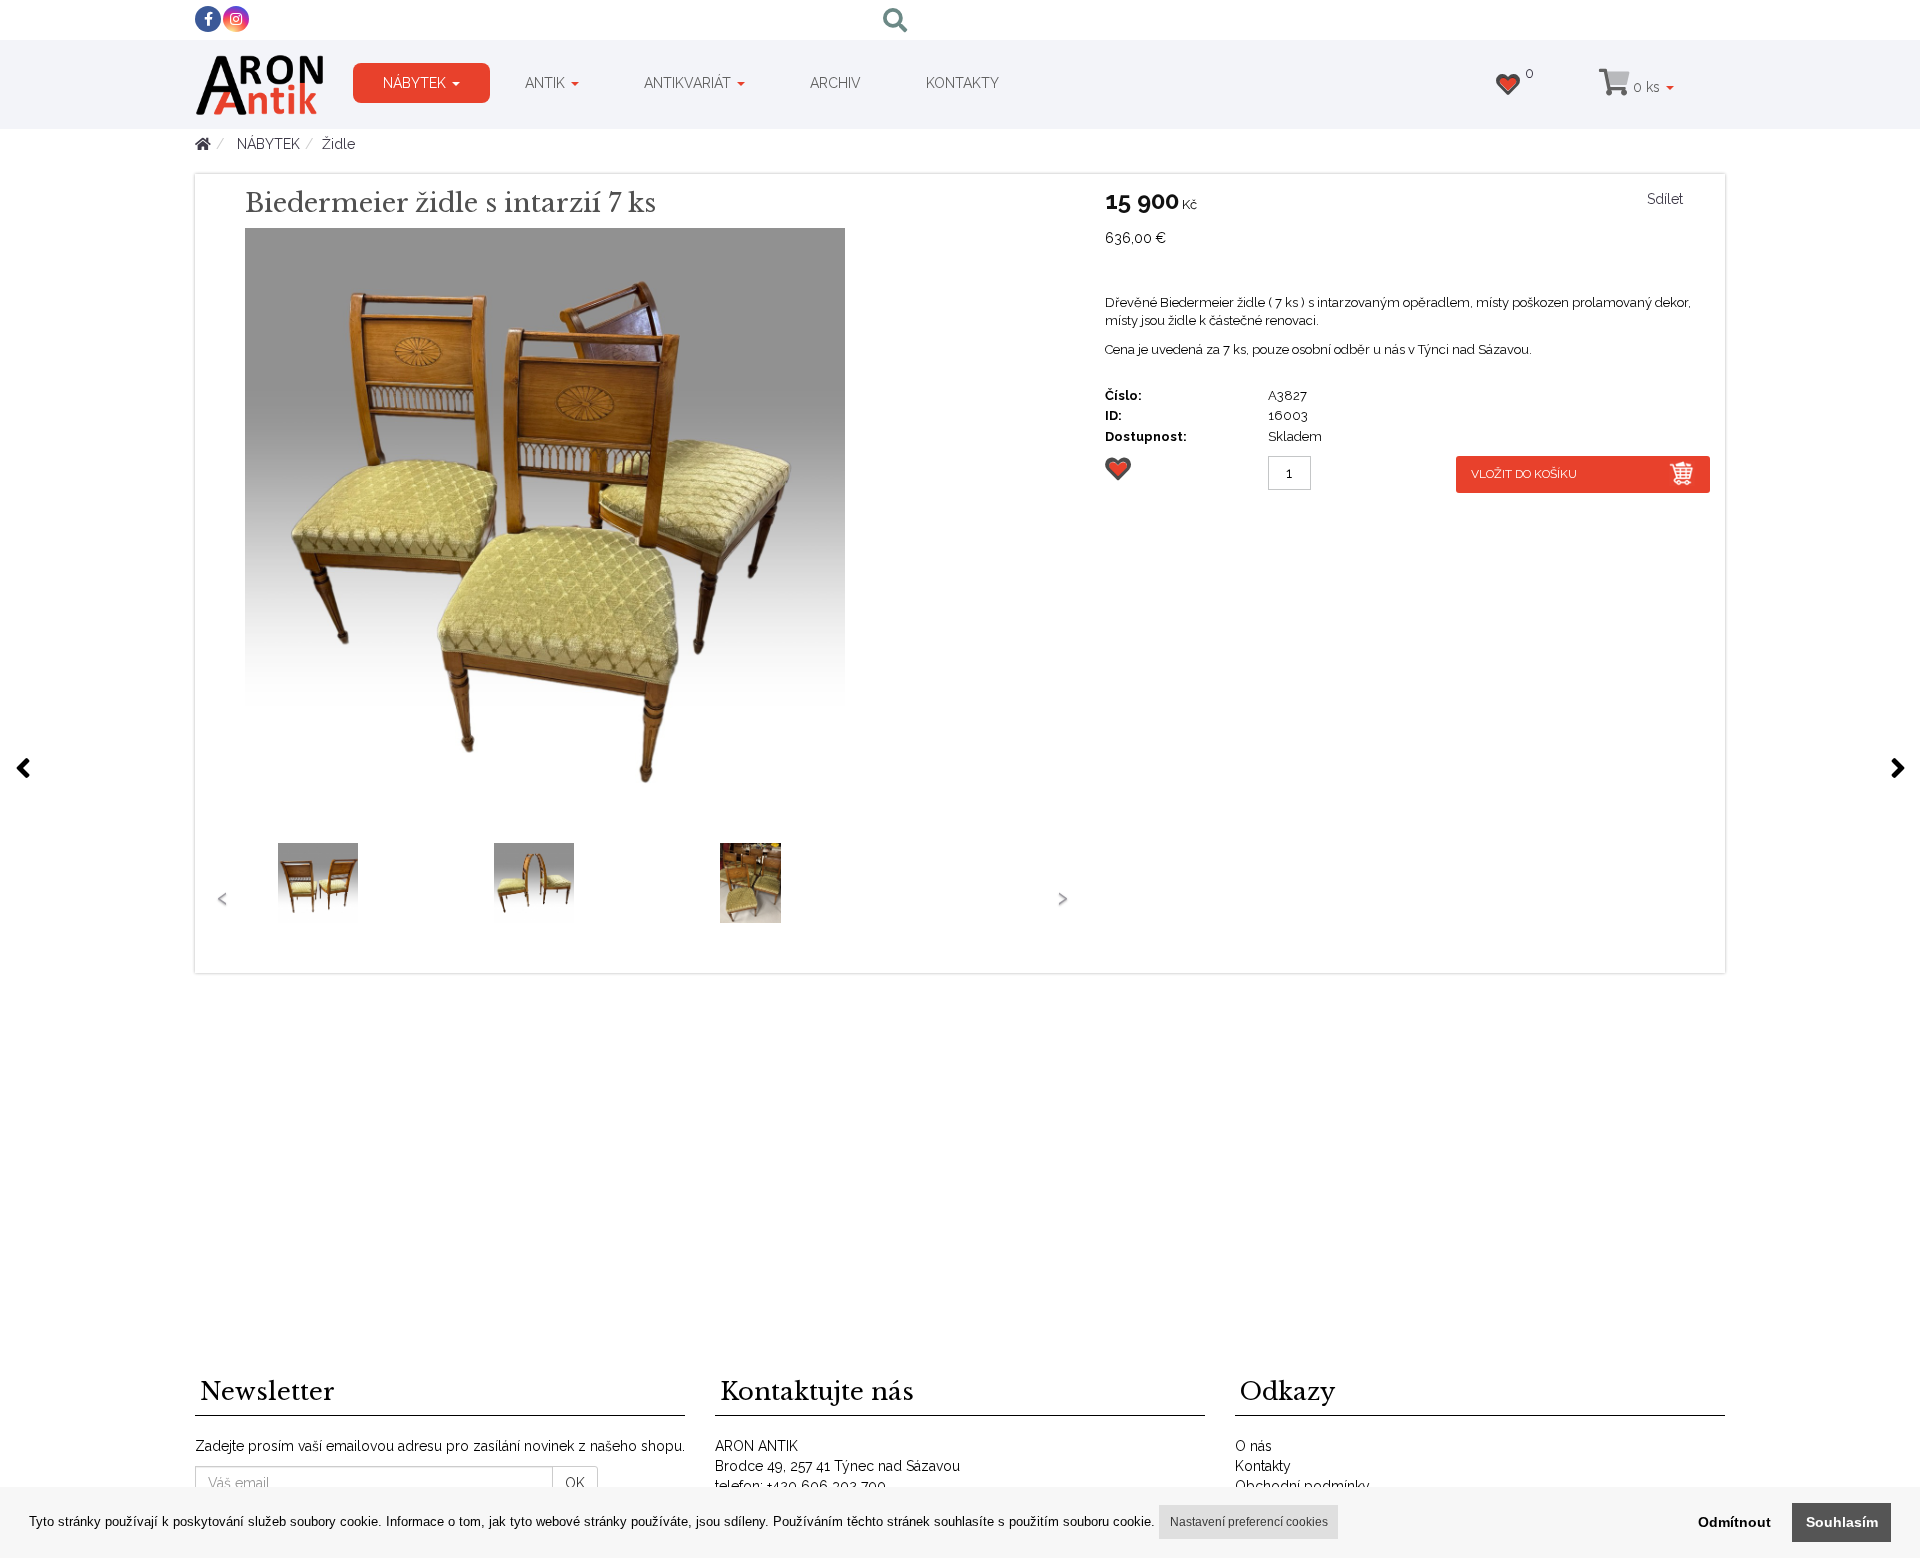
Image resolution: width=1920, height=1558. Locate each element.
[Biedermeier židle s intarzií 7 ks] (660, 528)
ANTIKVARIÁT (689, 83)
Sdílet (1665, 199)
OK (575, 1483)
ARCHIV (835, 83)
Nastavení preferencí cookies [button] (1249, 1522)
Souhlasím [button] (1842, 1522)
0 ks (1646, 87)
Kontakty (1263, 1466)
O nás (1253, 1446)
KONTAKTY (962, 83)
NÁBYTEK (416, 83)
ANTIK (547, 83)
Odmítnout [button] (1734, 1522)
